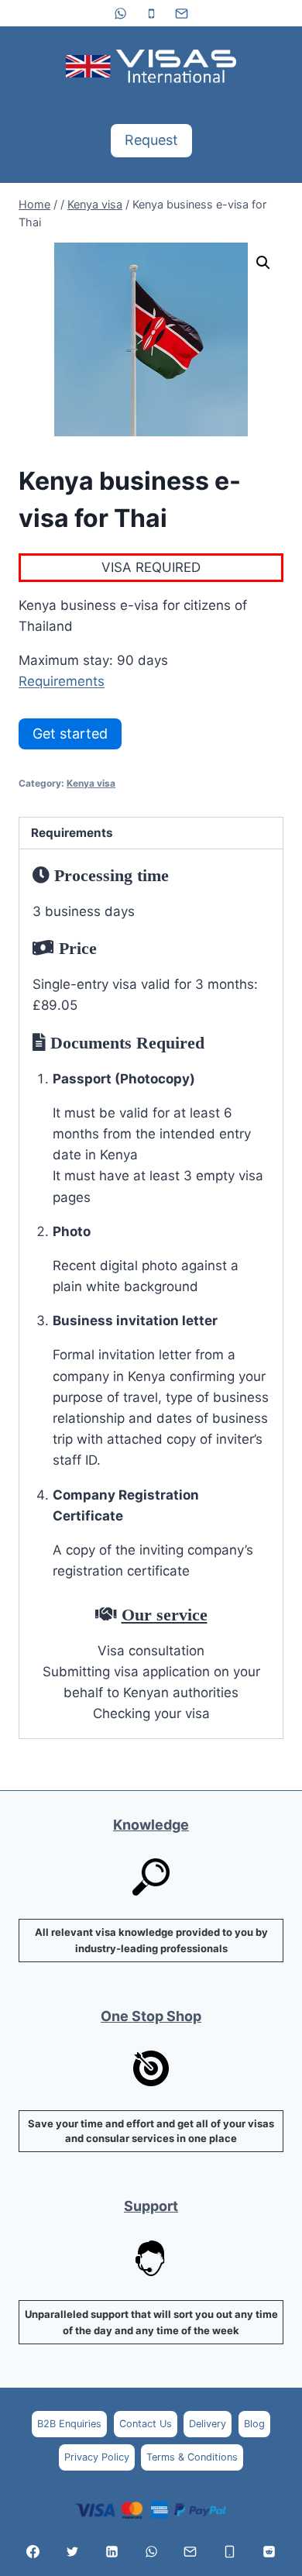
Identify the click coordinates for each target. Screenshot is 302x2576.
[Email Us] (190, 2551)
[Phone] (151, 13)
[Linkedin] (112, 2551)
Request (151, 140)
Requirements (62, 681)
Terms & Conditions (192, 2457)
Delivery (208, 2424)
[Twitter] (72, 2551)
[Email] (181, 13)
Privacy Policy (97, 2457)
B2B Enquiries (69, 2424)
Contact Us (146, 2424)
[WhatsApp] (121, 13)
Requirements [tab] (72, 833)
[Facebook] (33, 2551)
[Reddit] (269, 2551)
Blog (254, 2424)
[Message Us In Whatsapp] (151, 2551)
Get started (70, 734)
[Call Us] (230, 2551)
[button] (263, 263)
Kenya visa (91, 783)
